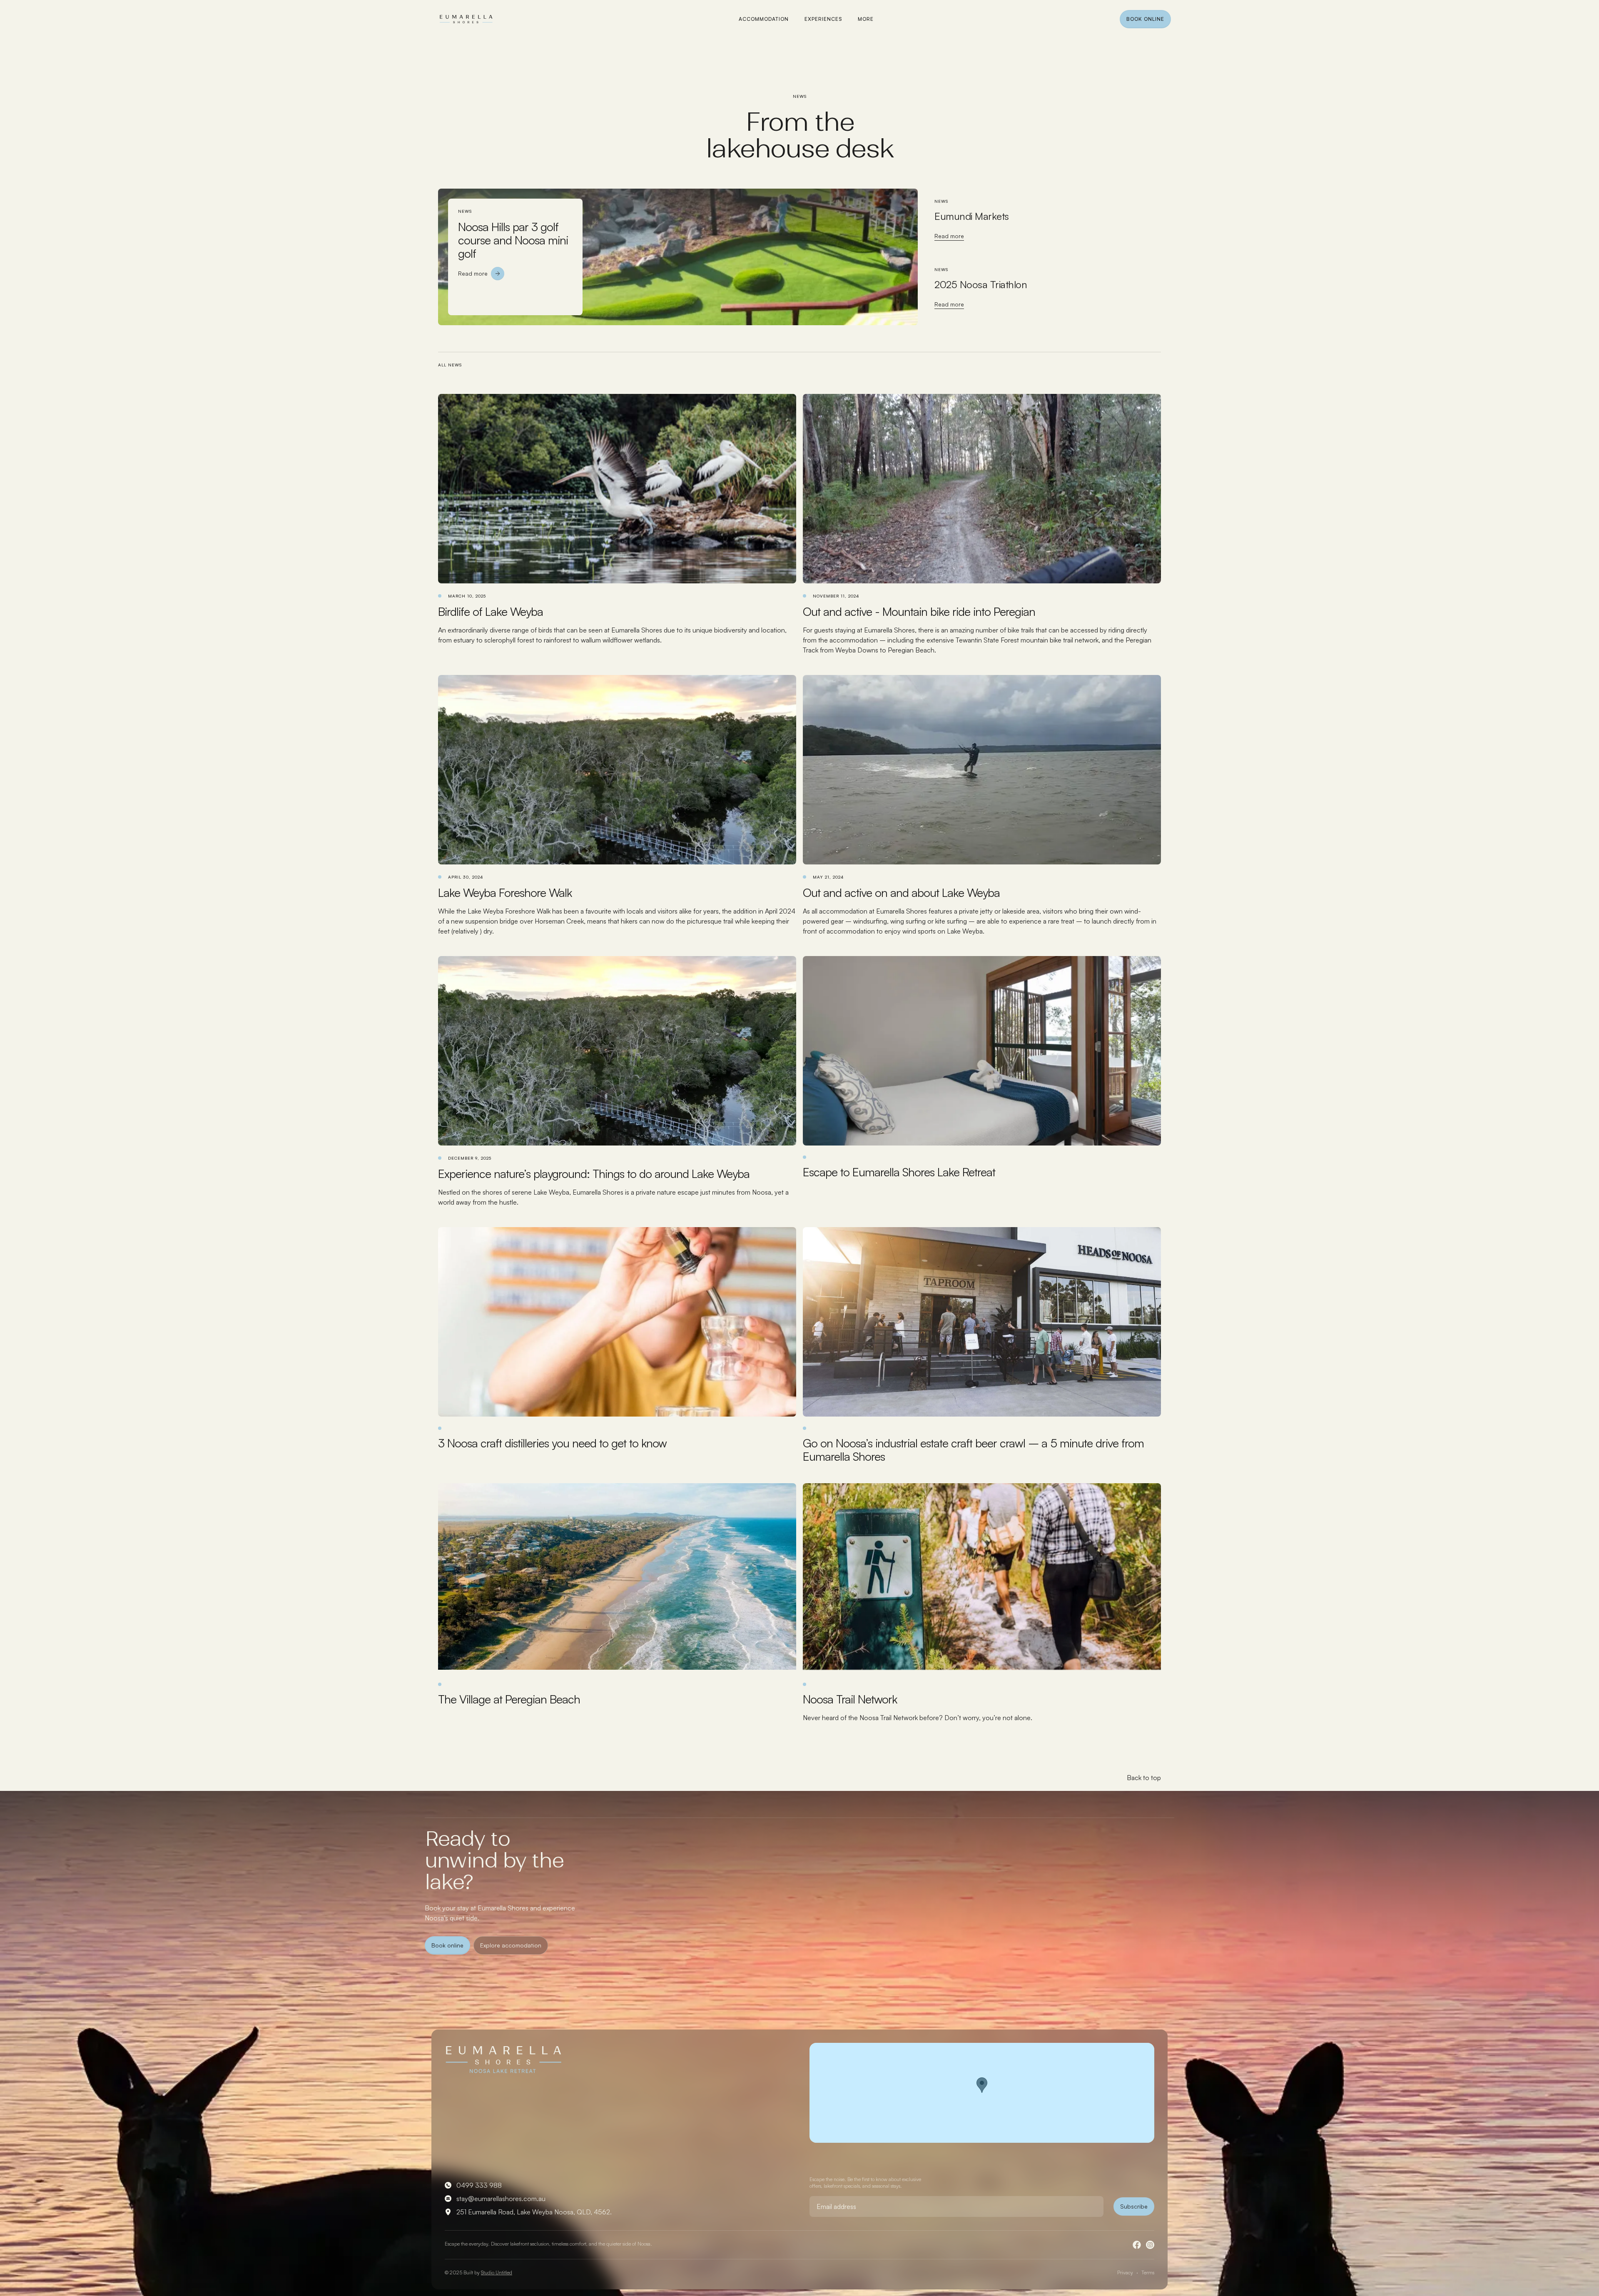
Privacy (1125, 2272)
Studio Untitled (497, 2272)
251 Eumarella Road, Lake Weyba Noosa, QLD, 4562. (534, 2212)
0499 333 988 (479, 2185)
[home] (466, 20)
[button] (866, 19)
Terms (1148, 2272)
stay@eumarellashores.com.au (501, 2199)
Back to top (1144, 1778)
